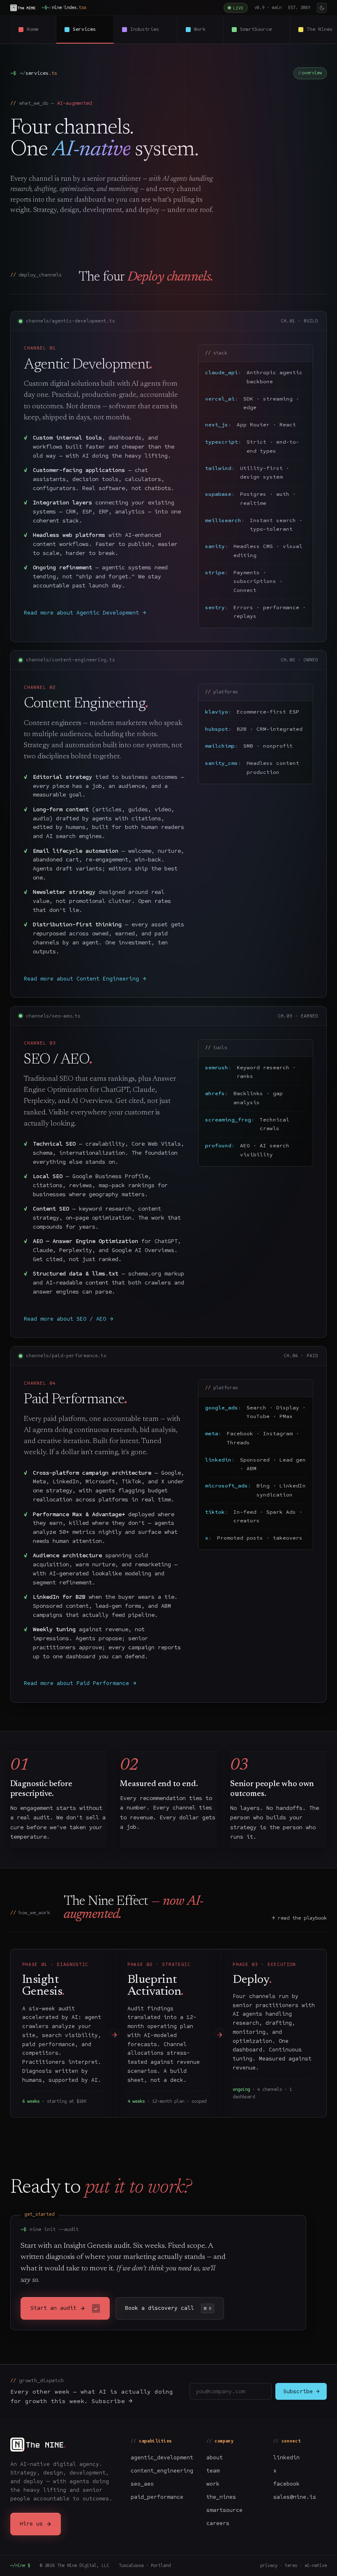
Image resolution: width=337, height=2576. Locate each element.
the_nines (221, 2497)
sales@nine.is (295, 2497)
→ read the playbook (299, 1918)
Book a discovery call (168, 2308)
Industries (149, 29)
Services (89, 29)
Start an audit (64, 2308)
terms (291, 2566)
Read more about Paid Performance (80, 1683)
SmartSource (261, 29)
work (213, 2484)
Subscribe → (301, 2391)
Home (37, 29)
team (213, 2471)
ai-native (316, 2566)
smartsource (224, 2510)
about (215, 2457)
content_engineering (162, 2471)
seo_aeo (142, 2484)
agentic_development (162, 2457)
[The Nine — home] (23, 8)
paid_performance (157, 2497)
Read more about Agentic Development (85, 613)
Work (204, 29)
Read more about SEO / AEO (68, 1319)
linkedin (286, 2457)
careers (218, 2523)
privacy (269, 2566)
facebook (286, 2484)
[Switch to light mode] (322, 8)
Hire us (35, 2524)
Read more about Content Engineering (85, 979)
